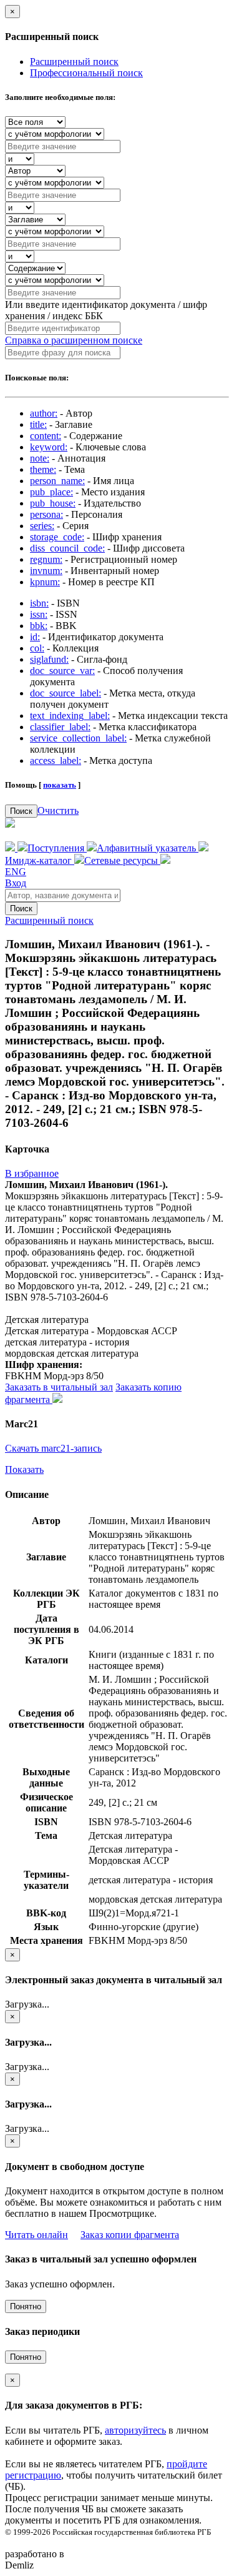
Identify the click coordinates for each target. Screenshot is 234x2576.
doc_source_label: (66, 693)
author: (44, 413)
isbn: (39, 603)
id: (35, 637)
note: (40, 458)
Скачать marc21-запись (53, 1448)
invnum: (46, 571)
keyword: (49, 447)
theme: (43, 469)
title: (38, 424)
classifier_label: (60, 727)
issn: (39, 614)
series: (42, 526)
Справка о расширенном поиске (74, 340)
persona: (46, 514)
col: (37, 648)
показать (60, 785)
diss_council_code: (67, 548)
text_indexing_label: (70, 716)
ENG (16, 872)
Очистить (58, 810)
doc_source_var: (62, 671)
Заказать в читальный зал (59, 1387)
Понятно (26, 2306)
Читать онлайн (37, 2235)
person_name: (57, 481)
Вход (16, 883)
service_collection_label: (78, 738)
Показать (24, 1469)
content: (46, 436)
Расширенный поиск (74, 62)
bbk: (39, 626)
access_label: (56, 760)
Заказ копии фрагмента (130, 2235)
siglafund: (49, 659)
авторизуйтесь (135, 2430)
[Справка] (165, 860)
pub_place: (51, 492)
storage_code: (57, 537)
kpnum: (45, 582)
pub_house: (53, 503)
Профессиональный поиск (86, 73)
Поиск (21, 811)
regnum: (46, 559)
